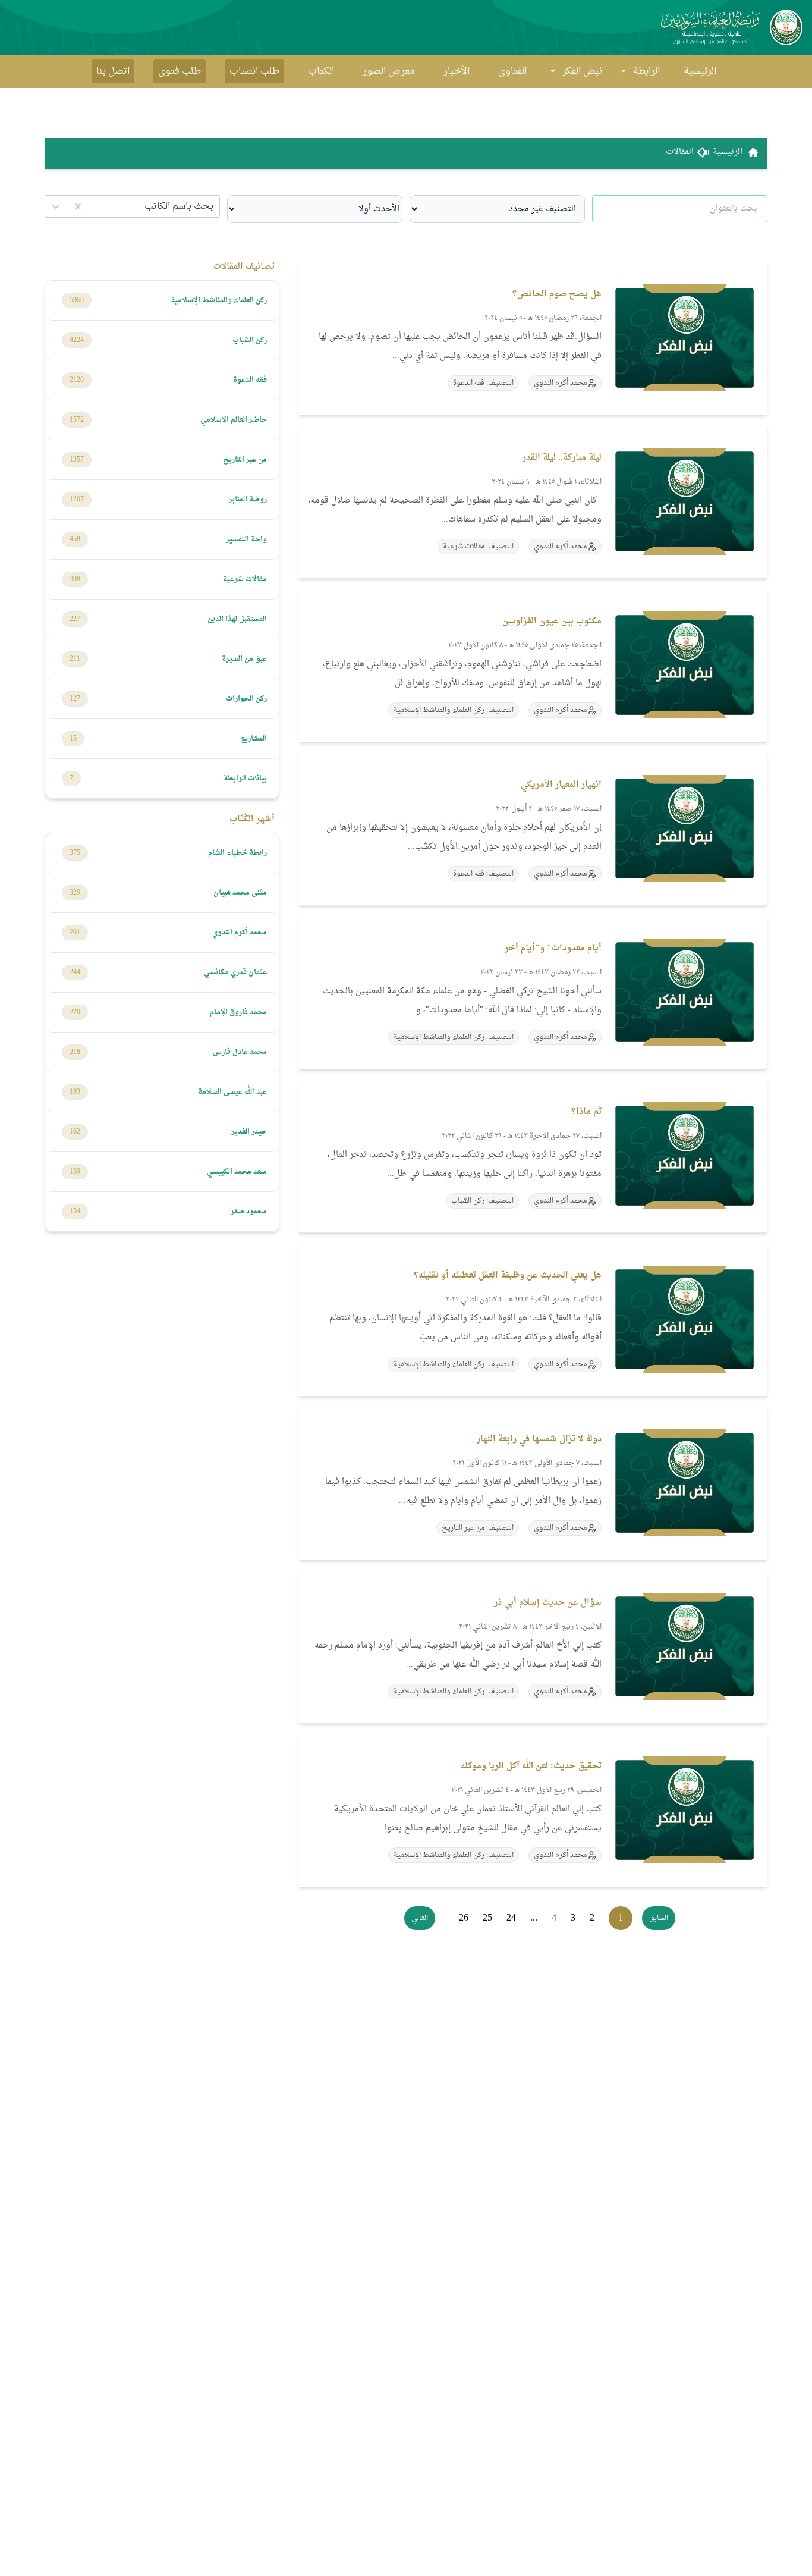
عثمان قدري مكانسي (235, 972)
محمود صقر (249, 1212)
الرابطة (646, 71)
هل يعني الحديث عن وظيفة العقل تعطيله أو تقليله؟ (508, 1276)
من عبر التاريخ (245, 460)
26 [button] (464, 1918)
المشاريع (254, 739)
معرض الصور (389, 71)
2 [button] (592, 1918)
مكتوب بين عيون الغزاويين (552, 621)
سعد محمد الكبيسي (237, 1172)
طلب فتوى (180, 71)
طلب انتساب (254, 71)
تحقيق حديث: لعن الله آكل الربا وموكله (531, 1766)
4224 (77, 340)
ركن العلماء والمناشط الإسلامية (219, 300)
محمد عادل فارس (240, 1052)
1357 (77, 460)
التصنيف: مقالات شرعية (478, 547)
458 (75, 539)
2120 (77, 380)
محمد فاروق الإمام (238, 1012)
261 (75, 933)
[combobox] (212, 206)
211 (75, 659)
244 (75, 972)
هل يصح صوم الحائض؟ (557, 294)
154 (75, 1212)
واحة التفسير (246, 539)
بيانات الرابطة (245, 779)
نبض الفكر (582, 71)
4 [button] (554, 1918)
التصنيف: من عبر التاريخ (478, 1528)
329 (75, 893)
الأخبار (457, 71)
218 (75, 1052)
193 (75, 1092)
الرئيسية (700, 71)
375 (75, 853)
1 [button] (621, 1918)
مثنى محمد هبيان (240, 893)
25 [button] (487, 1918)
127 (75, 699)
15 (73, 739)
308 (75, 579)
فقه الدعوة (250, 380)
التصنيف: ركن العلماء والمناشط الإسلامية (454, 710)
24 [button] (511, 1918)
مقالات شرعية (245, 579)
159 (75, 1172)
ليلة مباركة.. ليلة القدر (562, 458)
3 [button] (573, 1918)
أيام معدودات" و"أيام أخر (553, 948)
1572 (77, 420)
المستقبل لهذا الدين (237, 619)
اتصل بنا (113, 71)
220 (75, 1012)
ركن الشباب (250, 340)
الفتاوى (512, 71)
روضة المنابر (248, 500)
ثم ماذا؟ (586, 1112)
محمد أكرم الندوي (240, 933)
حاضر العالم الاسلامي (234, 420)
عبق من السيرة (244, 659)
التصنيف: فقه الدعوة (483, 383)
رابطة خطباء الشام (237, 853)
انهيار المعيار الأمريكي (561, 785)
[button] (659, 1918)
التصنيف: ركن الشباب (482, 1201)
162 (75, 1132)
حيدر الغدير (249, 1132)
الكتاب (321, 71)
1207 (77, 500)
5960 (77, 300)
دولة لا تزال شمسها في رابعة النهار (539, 1439)
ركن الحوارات (246, 699)
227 (75, 619)
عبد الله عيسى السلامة (232, 1092)
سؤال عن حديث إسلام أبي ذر (548, 1603)
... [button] (534, 1918)
